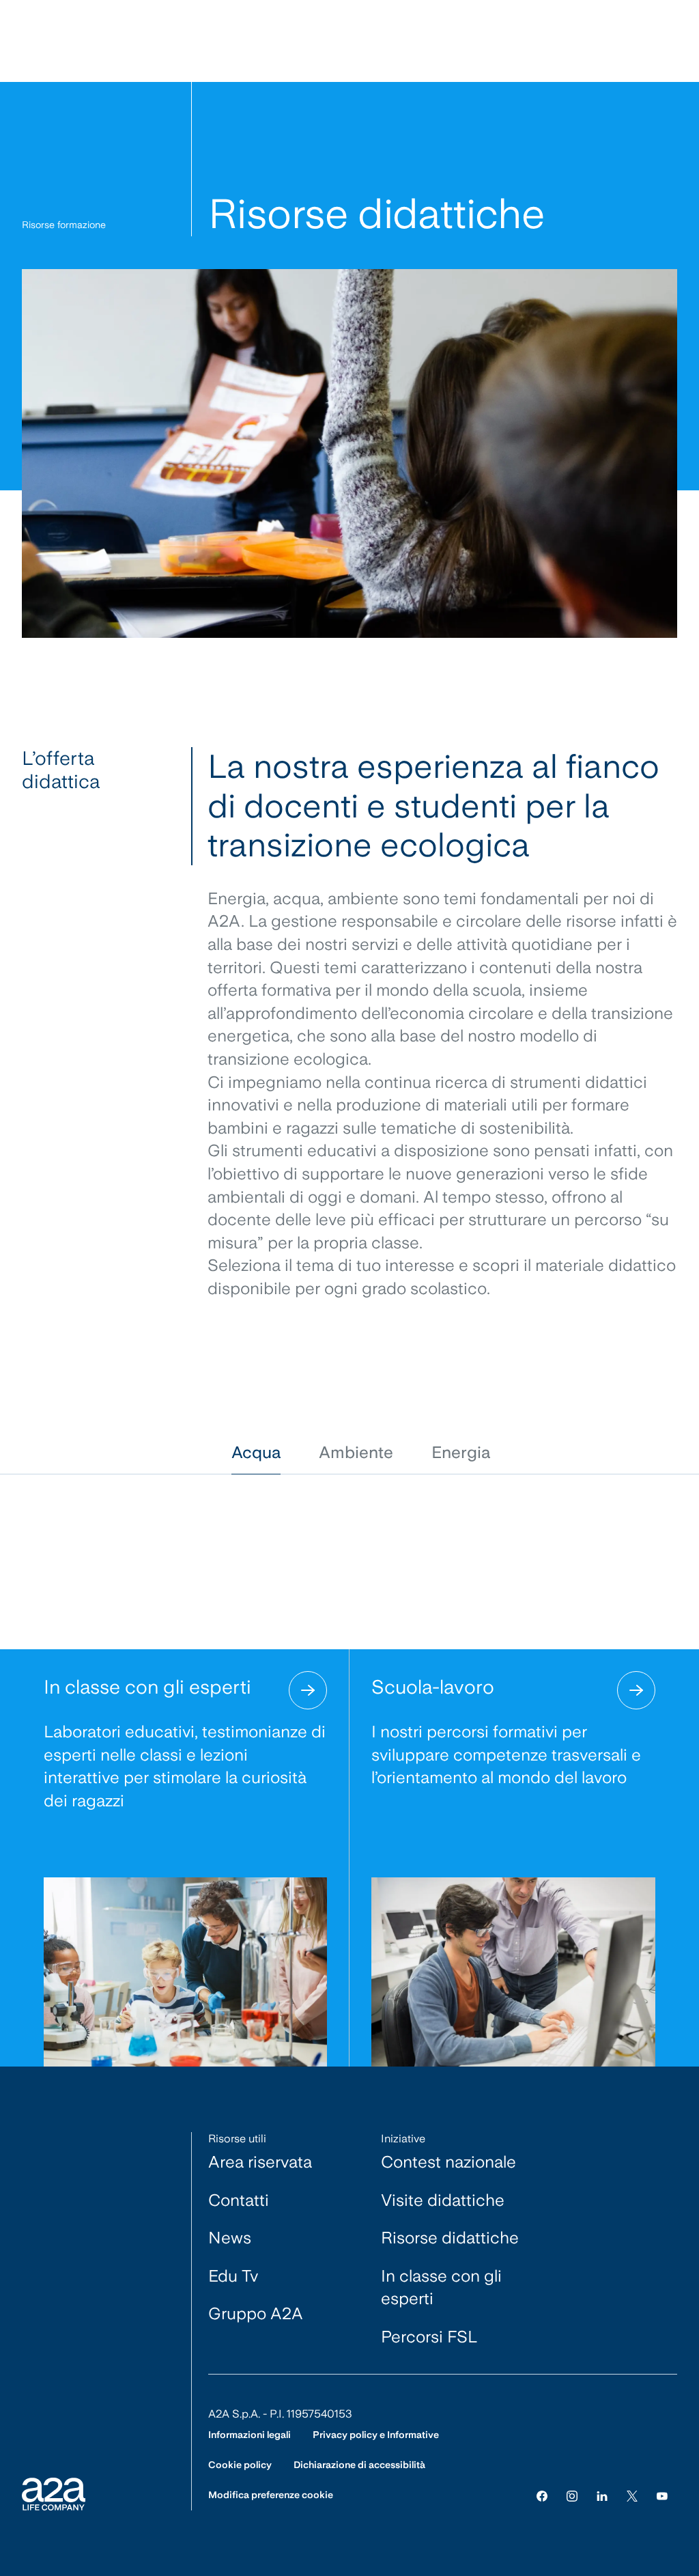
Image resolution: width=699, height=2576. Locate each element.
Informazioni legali (249, 2435)
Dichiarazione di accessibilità (359, 2465)
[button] (256, 1453)
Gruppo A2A (256, 2313)
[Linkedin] (602, 2495)
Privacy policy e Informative (376, 2435)
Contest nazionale (448, 2162)
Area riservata (260, 2162)
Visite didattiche (443, 2200)
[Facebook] (542, 2495)
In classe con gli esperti (441, 2287)
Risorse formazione (64, 225)
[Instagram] (572, 2495)
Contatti (239, 2200)
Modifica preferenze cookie (271, 2495)
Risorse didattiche (450, 2238)
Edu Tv (233, 2276)
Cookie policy (240, 2465)
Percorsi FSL (429, 2337)
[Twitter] (632, 2495)
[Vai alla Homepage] (54, 2494)
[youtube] (662, 2495)
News (230, 2238)
